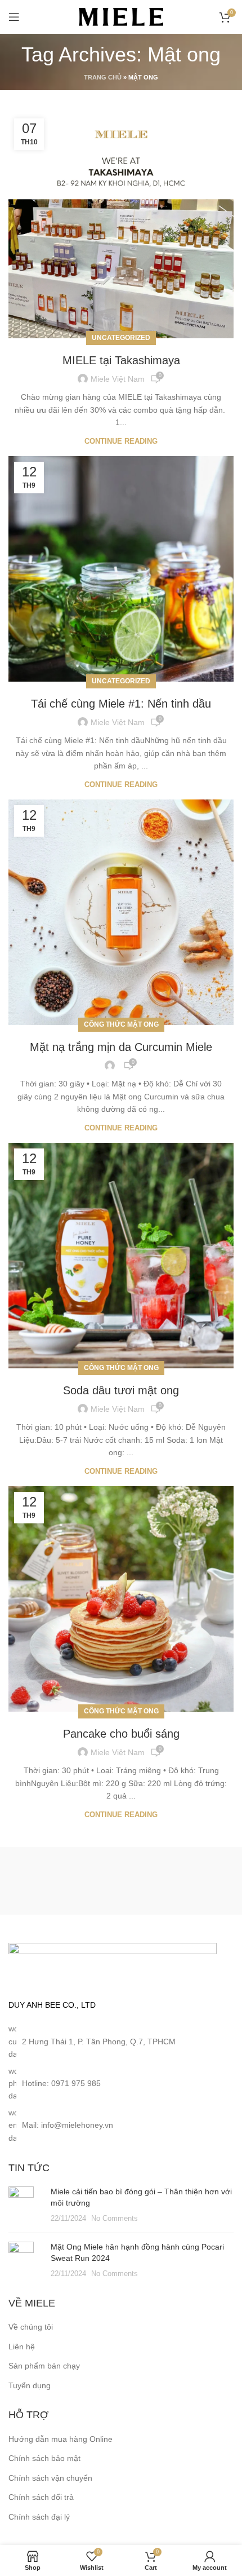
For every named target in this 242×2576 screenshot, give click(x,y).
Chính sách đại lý (39, 2517)
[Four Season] (177, 1881)
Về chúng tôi (31, 2327)
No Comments (115, 2219)
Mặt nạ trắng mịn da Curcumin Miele (121, 1047)
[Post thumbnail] (25, 2205)
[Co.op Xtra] (65, 1881)
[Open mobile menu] (14, 17)
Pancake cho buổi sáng (121, 1734)
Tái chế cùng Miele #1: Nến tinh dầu (121, 704)
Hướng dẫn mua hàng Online (60, 2439)
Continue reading (121, 441)
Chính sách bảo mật (44, 2458)
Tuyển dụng (30, 2385)
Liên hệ (22, 2347)
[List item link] (121, 2084)
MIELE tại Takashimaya (121, 360)
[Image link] (113, 1964)
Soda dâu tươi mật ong (121, 1390)
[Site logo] (121, 16)
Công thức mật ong (121, 1024)
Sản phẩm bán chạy (44, 2366)
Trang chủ (103, 77)
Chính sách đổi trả (41, 2497)
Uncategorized (121, 338)
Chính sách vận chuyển (50, 2478)
